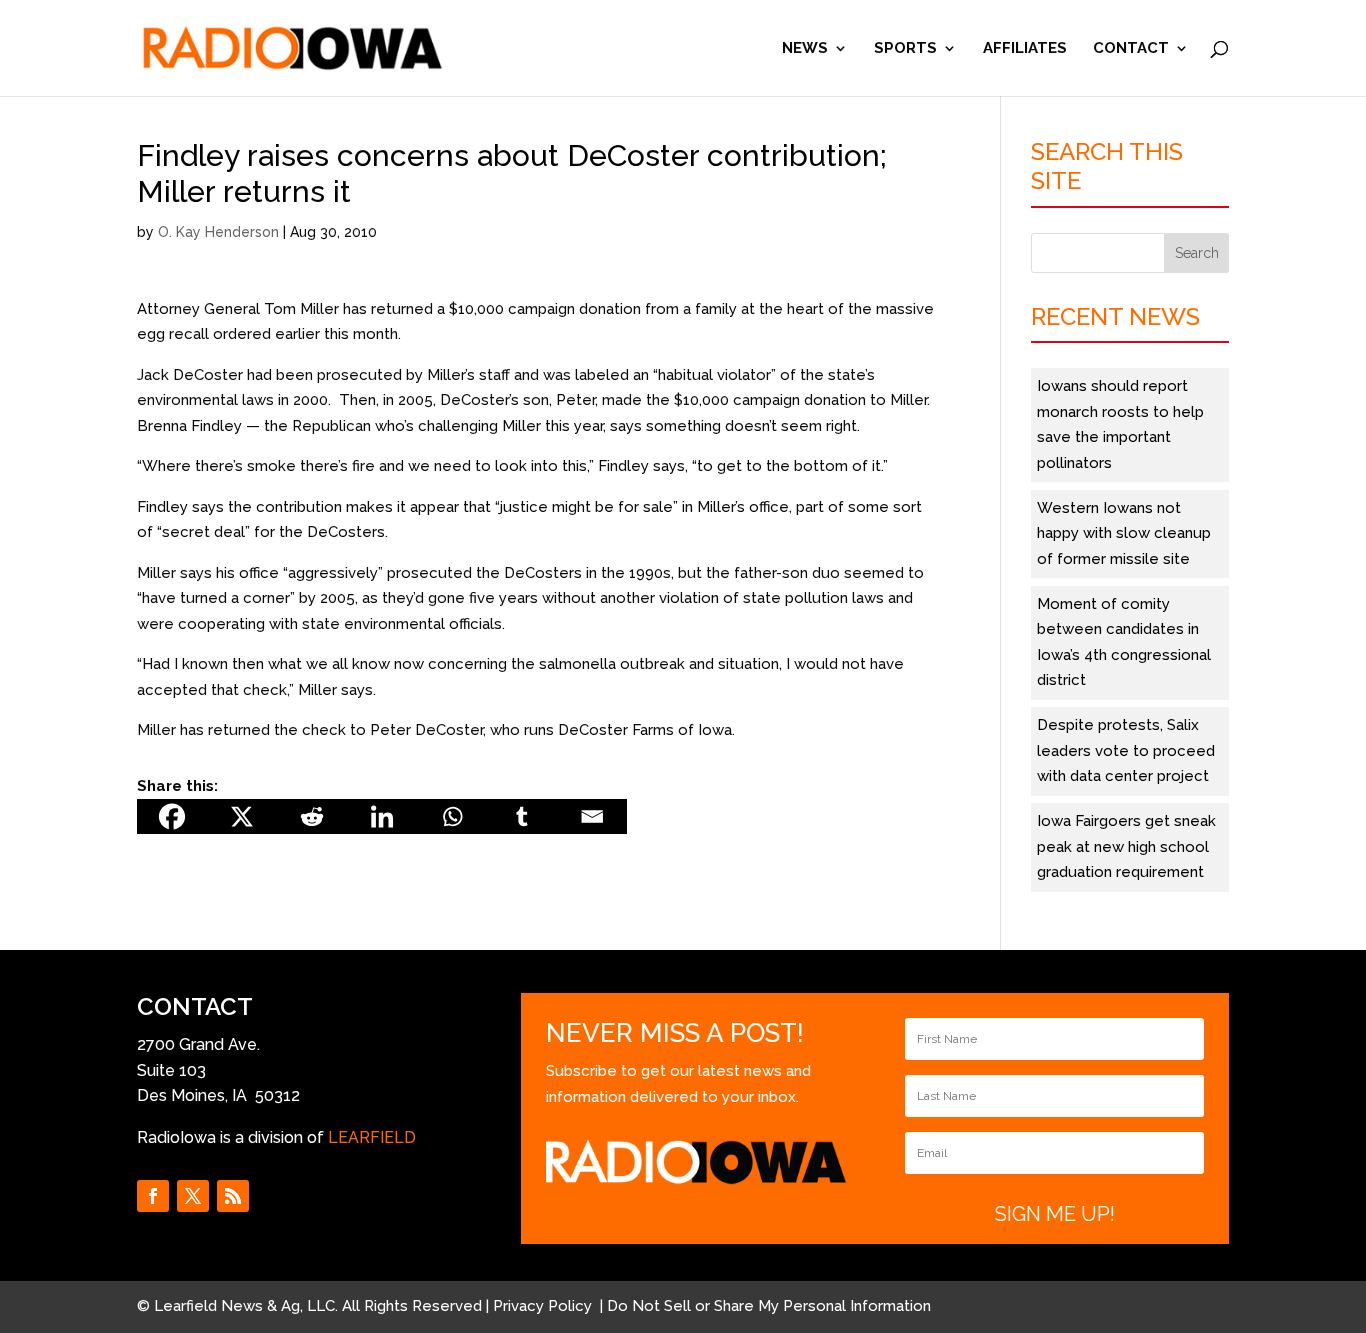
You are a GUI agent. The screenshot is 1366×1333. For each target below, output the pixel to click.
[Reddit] (312, 816)
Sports (905, 49)
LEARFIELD (372, 1137)
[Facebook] (172, 816)
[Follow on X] (193, 1196)
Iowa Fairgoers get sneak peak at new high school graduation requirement (1126, 846)
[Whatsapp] (452, 816)
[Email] (592, 816)
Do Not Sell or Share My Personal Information (769, 1306)
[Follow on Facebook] (153, 1196)
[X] (242, 816)
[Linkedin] (382, 816)
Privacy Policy (544, 1306)
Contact (1131, 49)
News (805, 49)
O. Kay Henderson (218, 232)
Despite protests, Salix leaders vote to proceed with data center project (1126, 750)
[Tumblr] (522, 816)
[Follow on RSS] (233, 1196)
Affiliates (1025, 49)
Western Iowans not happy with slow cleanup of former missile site (1124, 533)
